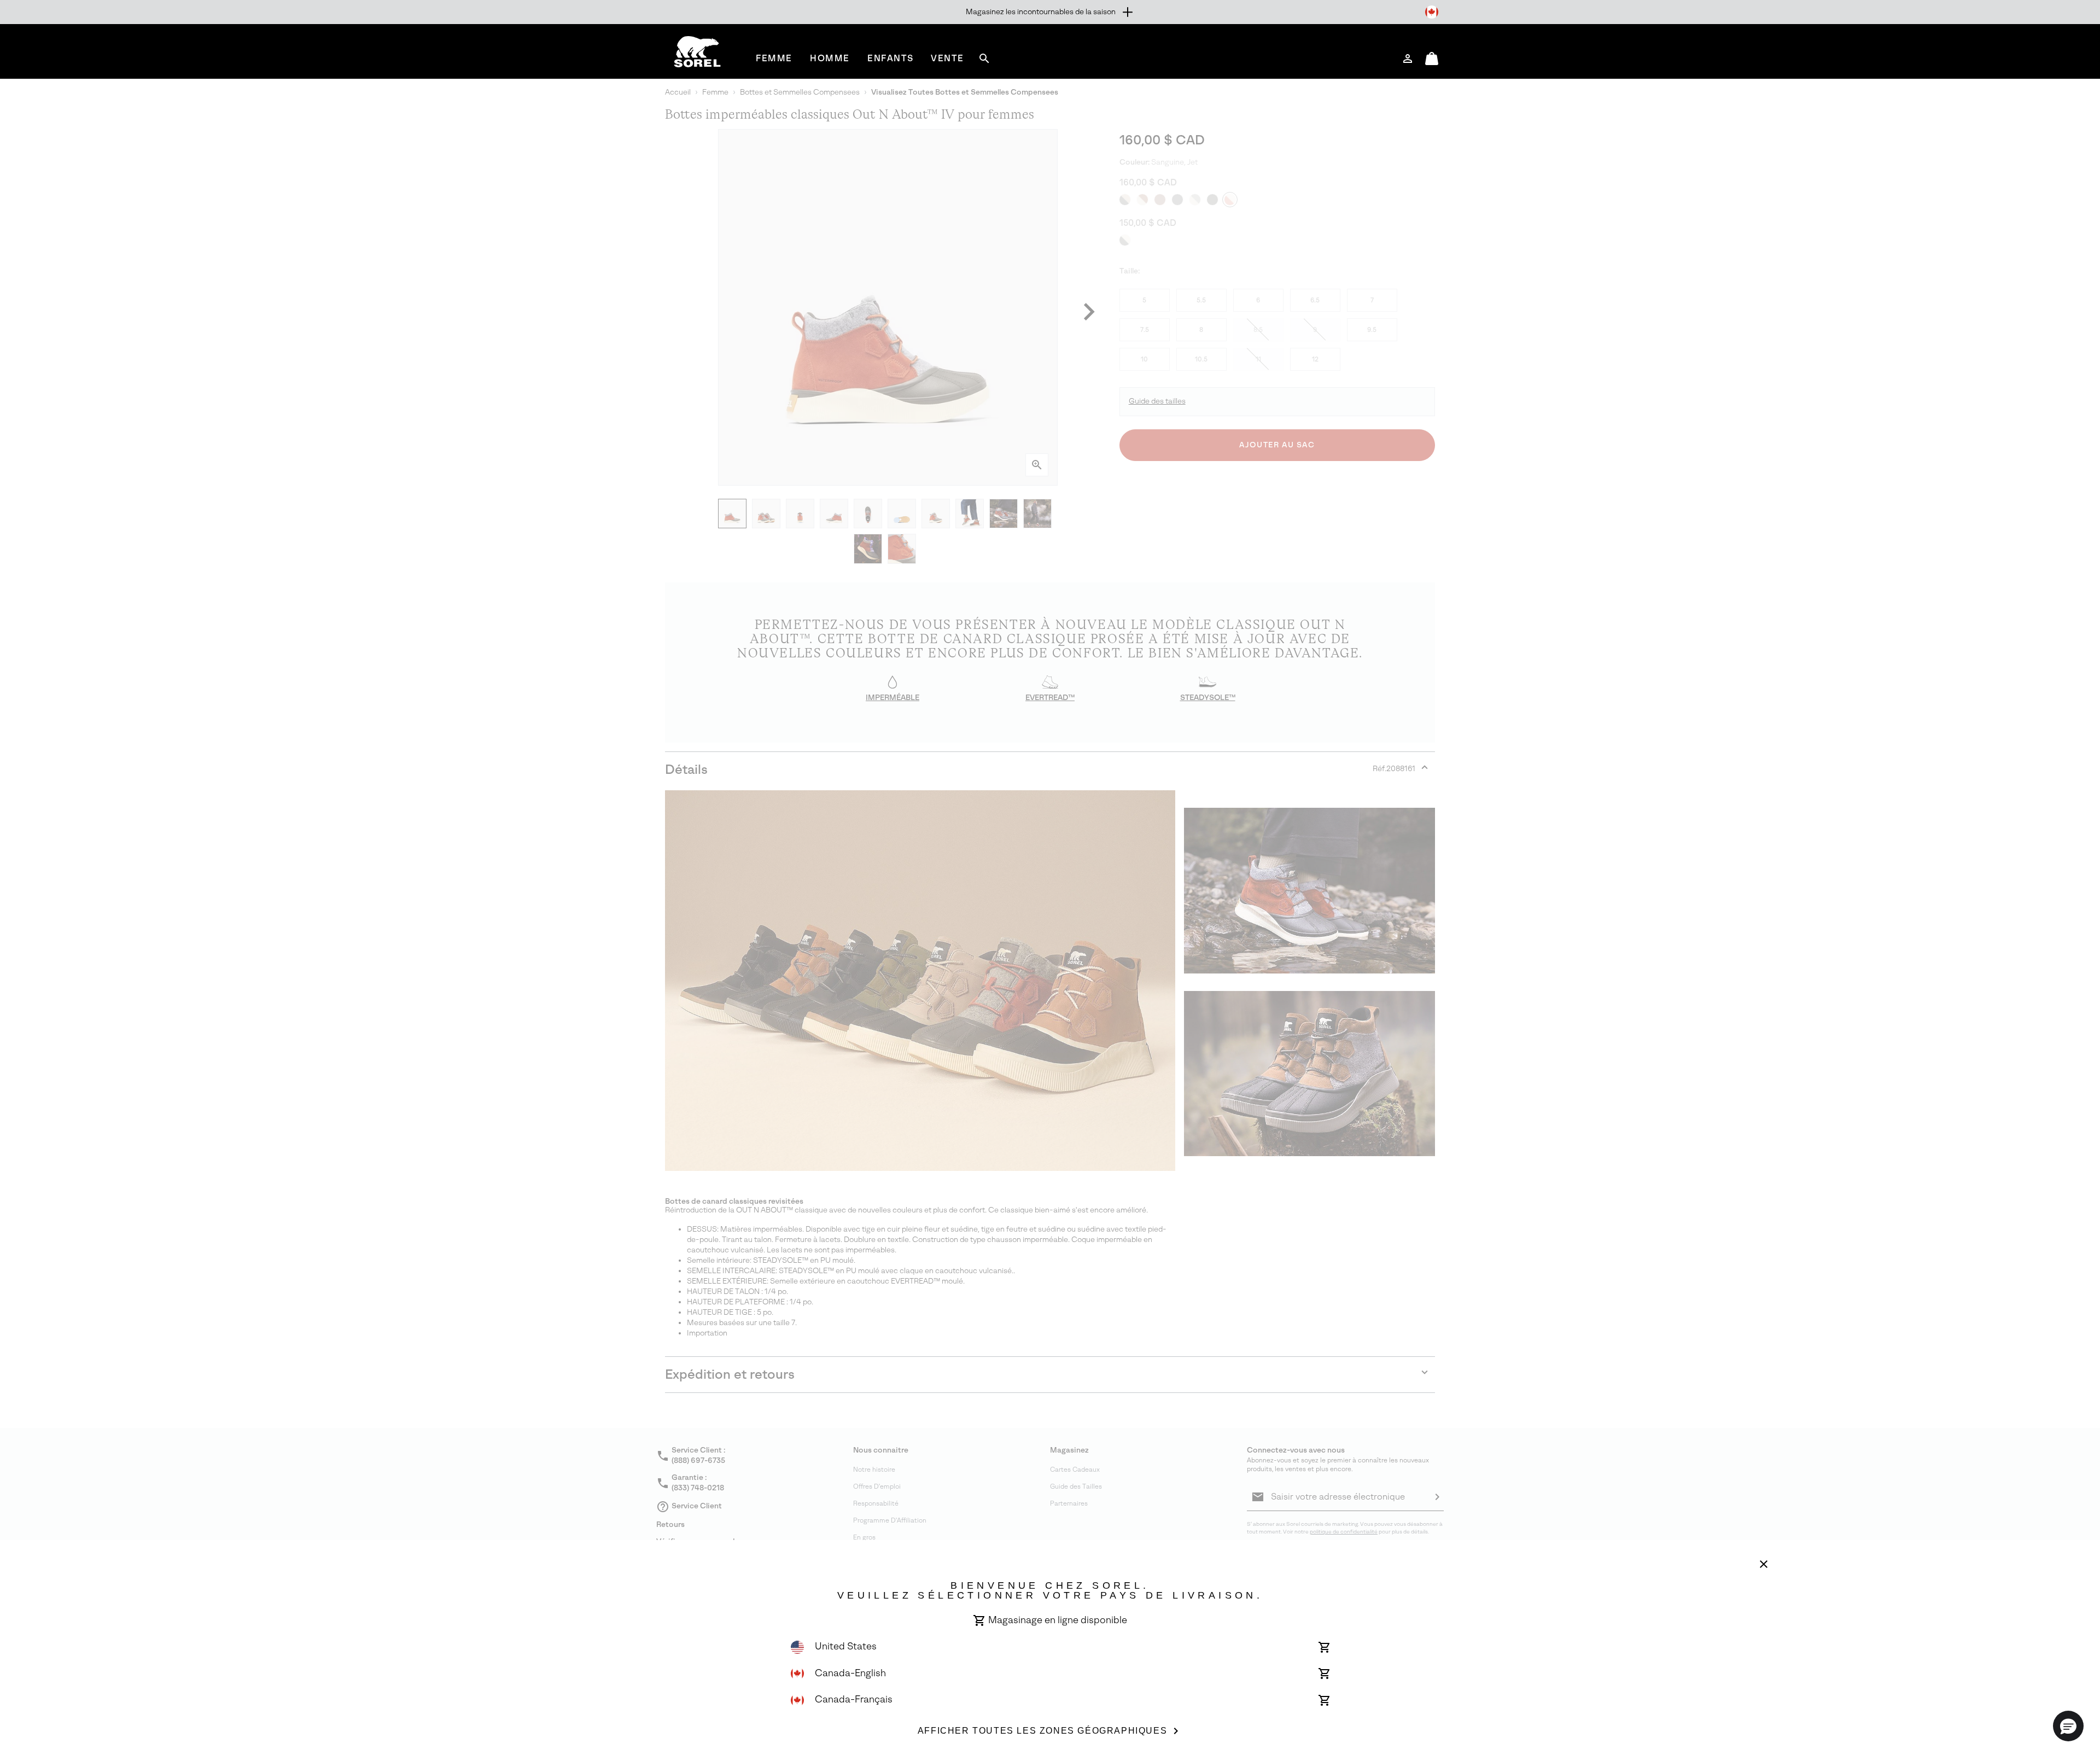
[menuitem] (774, 58)
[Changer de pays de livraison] (1432, 12)
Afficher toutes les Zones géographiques (1042, 1731)
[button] (2068, 1726)
